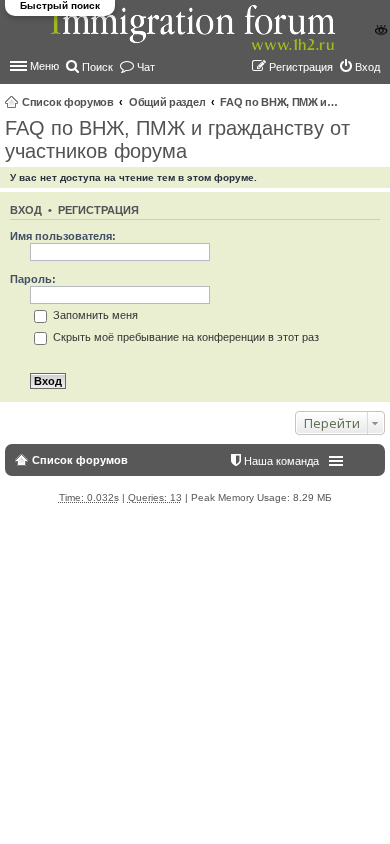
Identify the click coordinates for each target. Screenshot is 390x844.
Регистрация (98, 210)
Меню (44, 66)
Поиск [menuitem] (97, 67)
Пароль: (33, 279)
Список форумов (68, 102)
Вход (26, 210)
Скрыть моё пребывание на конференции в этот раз (184, 337)
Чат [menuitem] (146, 67)
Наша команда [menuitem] (281, 461)
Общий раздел (167, 102)
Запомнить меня (94, 315)
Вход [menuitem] (367, 67)
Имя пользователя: (63, 236)
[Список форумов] (195, 38)
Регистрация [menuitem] (301, 67)
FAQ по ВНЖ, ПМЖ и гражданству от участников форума (280, 102)
